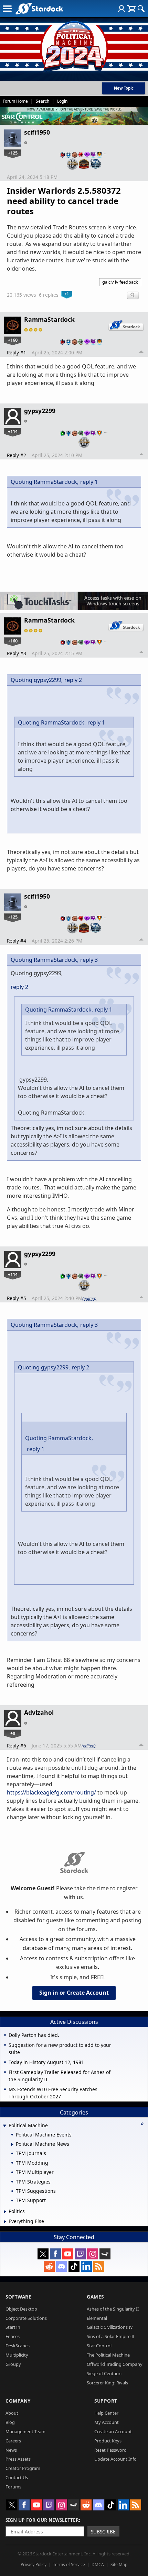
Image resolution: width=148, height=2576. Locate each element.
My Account (107, 2422)
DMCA (98, 2564)
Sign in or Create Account (74, 1993)
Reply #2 (17, 455)
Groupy (13, 2364)
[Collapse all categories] (142, 2124)
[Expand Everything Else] (5, 2222)
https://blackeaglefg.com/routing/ (51, 1792)
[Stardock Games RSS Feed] (99, 2266)
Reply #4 (17, 941)
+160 (13, 340)
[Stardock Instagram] (93, 2254)
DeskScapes (18, 2346)
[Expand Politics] (5, 2212)
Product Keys (108, 2441)
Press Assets (18, 2459)
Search (43, 101)
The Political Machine (108, 2355)
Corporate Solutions (26, 2318)
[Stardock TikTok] (74, 2266)
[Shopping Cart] (131, 9)
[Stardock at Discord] (62, 2266)
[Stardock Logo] (39, 8)
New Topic (124, 88)
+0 (13, 1733)
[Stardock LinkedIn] (86, 2266)
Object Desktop (21, 2309)
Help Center (106, 2413)
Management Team (25, 2431)
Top (141, 353)
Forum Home (15, 101)
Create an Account (113, 2431)
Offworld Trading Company (115, 2364)
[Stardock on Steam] (105, 2254)
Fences (13, 2336)
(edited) (89, 1298)
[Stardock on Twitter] (43, 2254)
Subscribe (103, 2532)
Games (95, 2297)
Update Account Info (115, 2459)
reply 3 (89, 960)
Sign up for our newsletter (42, 2520)
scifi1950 (37, 132)
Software (18, 2297)
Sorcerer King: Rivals (107, 2383)
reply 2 (73, 680)
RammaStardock (49, 319)
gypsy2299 (40, 411)
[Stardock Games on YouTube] (68, 2254)
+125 (13, 153)
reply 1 (89, 482)
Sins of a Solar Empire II (110, 2336)
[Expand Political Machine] (4, 2126)
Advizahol (39, 1712)
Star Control (99, 2346)
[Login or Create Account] (121, 9)
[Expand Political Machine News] (12, 2144)
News (11, 2450)
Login (62, 101)
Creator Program (23, 2468)
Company (18, 2401)
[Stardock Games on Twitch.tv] (80, 2254)
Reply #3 (17, 653)
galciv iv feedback (120, 282)
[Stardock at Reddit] (49, 2266)
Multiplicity (17, 2355)
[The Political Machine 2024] (74, 45)
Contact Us (17, 2477)
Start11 (13, 2327)
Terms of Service (69, 2564)
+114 (13, 431)
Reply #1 (17, 352)
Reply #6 (17, 1746)
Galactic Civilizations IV (110, 2327)
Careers (13, 2441)
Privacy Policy (34, 2564)
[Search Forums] (141, 9)
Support (106, 2401)
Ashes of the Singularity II (113, 2309)
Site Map (119, 2564)
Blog (10, 2422)
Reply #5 (17, 1298)
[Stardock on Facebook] (55, 2254)
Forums (13, 2487)
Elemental (97, 2318)
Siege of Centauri (104, 2373)
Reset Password (110, 2450)
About (12, 2413)
